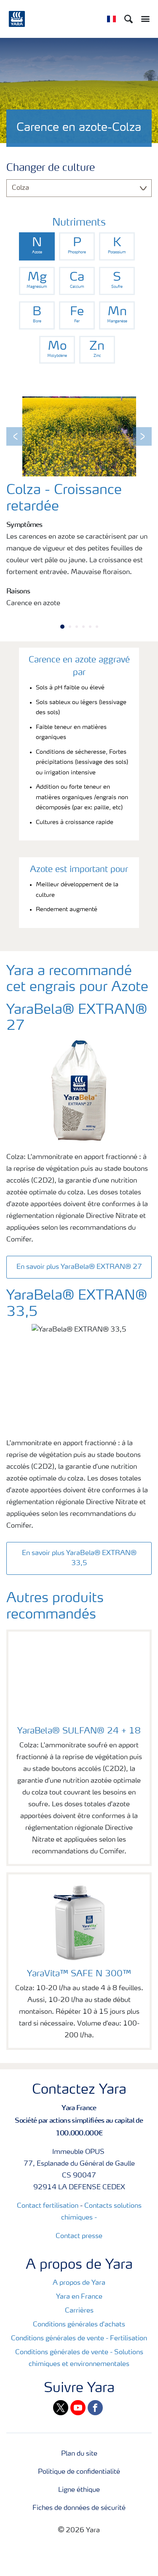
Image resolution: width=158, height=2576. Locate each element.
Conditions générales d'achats (79, 2325)
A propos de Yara (79, 2283)
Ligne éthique (79, 2490)
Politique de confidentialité (79, 2472)
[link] (37, 246)
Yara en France (79, 2297)
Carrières (79, 2311)
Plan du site (79, 2454)
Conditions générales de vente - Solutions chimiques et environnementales (79, 2358)
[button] (16, 436)
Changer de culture (51, 168)
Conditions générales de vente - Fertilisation (79, 2339)
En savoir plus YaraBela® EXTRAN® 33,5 (79, 1558)
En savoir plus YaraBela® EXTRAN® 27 (79, 1267)
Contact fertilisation (48, 2206)
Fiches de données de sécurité (79, 2508)
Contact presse (79, 2236)
